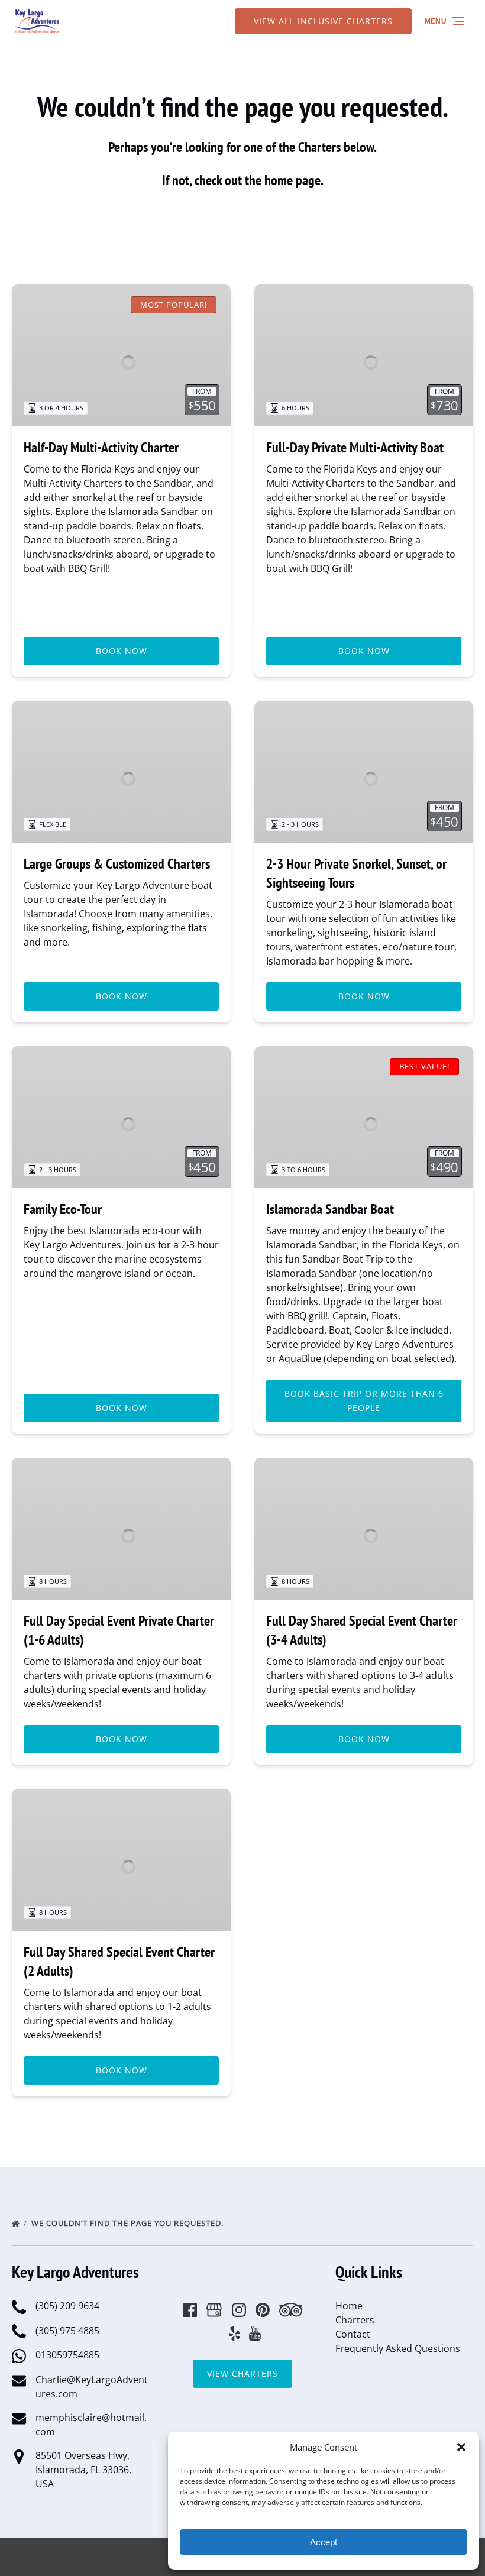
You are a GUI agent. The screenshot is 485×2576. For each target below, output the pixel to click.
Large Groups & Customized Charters (117, 864)
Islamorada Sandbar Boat (330, 1209)
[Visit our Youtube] (255, 2334)
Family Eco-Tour (63, 1209)
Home (349, 2306)
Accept (324, 2542)
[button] (461, 2447)
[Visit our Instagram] (239, 2310)
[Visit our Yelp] (234, 2334)
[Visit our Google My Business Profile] (214, 2310)
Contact (353, 2334)
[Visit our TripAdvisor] (291, 2310)
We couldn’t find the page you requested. (129, 2223)
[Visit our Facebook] (190, 2310)
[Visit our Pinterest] (263, 2310)
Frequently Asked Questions (398, 2348)
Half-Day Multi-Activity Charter (101, 447)
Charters (355, 2320)
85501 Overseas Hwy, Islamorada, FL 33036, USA (83, 2470)
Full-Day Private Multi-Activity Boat (355, 447)
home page (292, 180)
